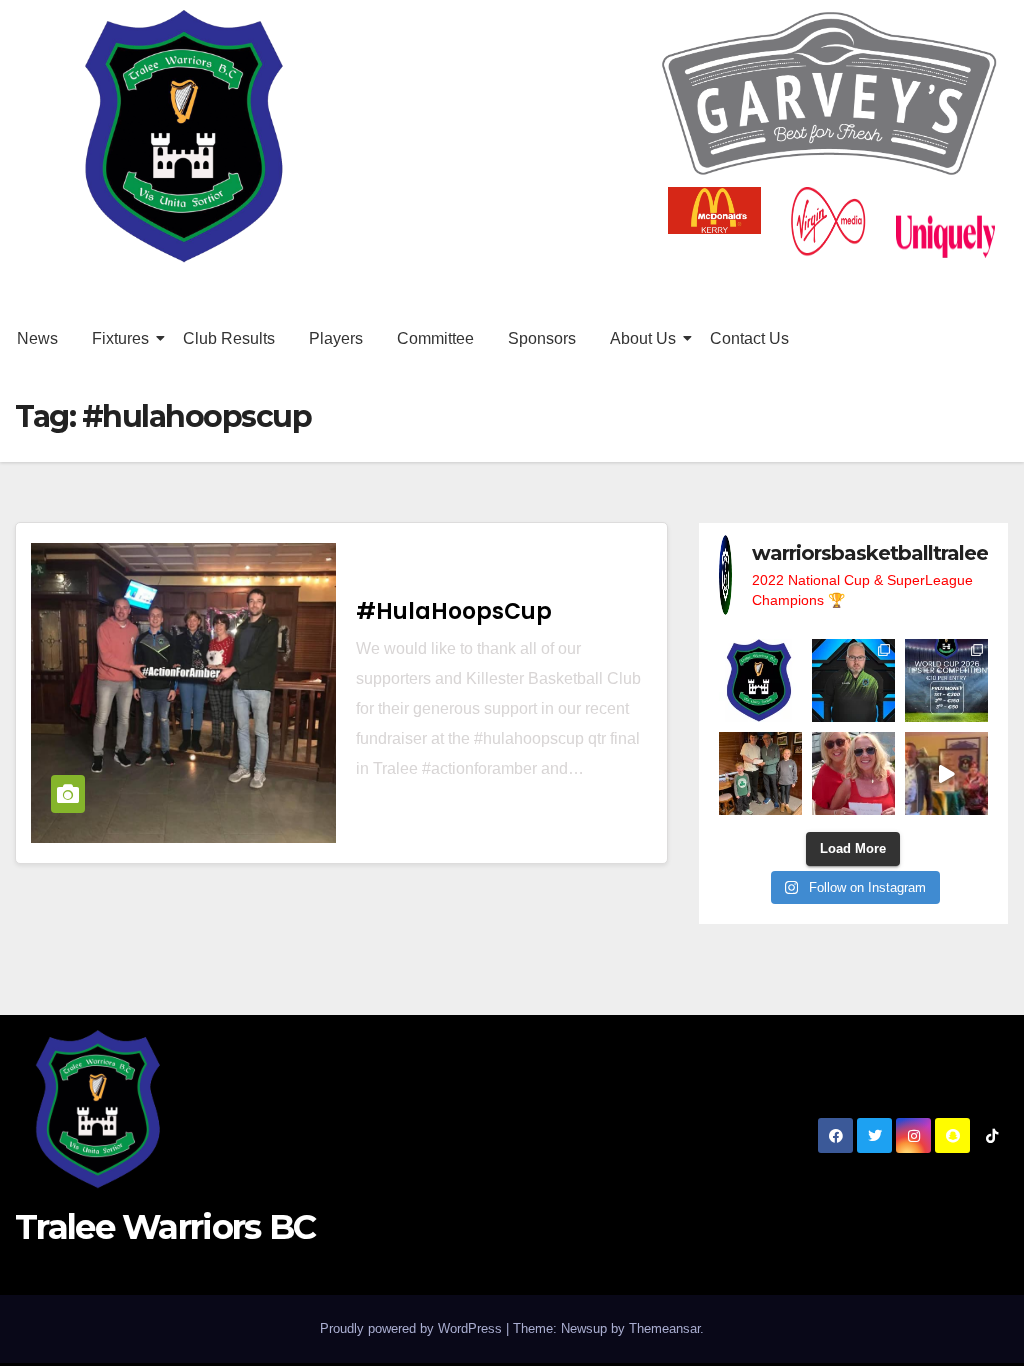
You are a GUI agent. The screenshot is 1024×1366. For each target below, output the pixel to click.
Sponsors (542, 338)
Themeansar (664, 1328)
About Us (643, 338)
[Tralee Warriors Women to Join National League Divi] (760, 680)
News (37, 338)
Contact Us (749, 338)
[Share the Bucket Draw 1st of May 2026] (946, 773)
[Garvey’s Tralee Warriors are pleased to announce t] (853, 680)
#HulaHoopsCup (454, 611)
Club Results (229, 338)
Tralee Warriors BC (165, 1227)
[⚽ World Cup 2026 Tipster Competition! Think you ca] (946, 680)
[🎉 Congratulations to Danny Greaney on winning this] (760, 773)
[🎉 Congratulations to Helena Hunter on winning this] (853, 773)
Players (336, 338)
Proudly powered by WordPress (413, 1328)
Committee (435, 338)
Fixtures (120, 338)
